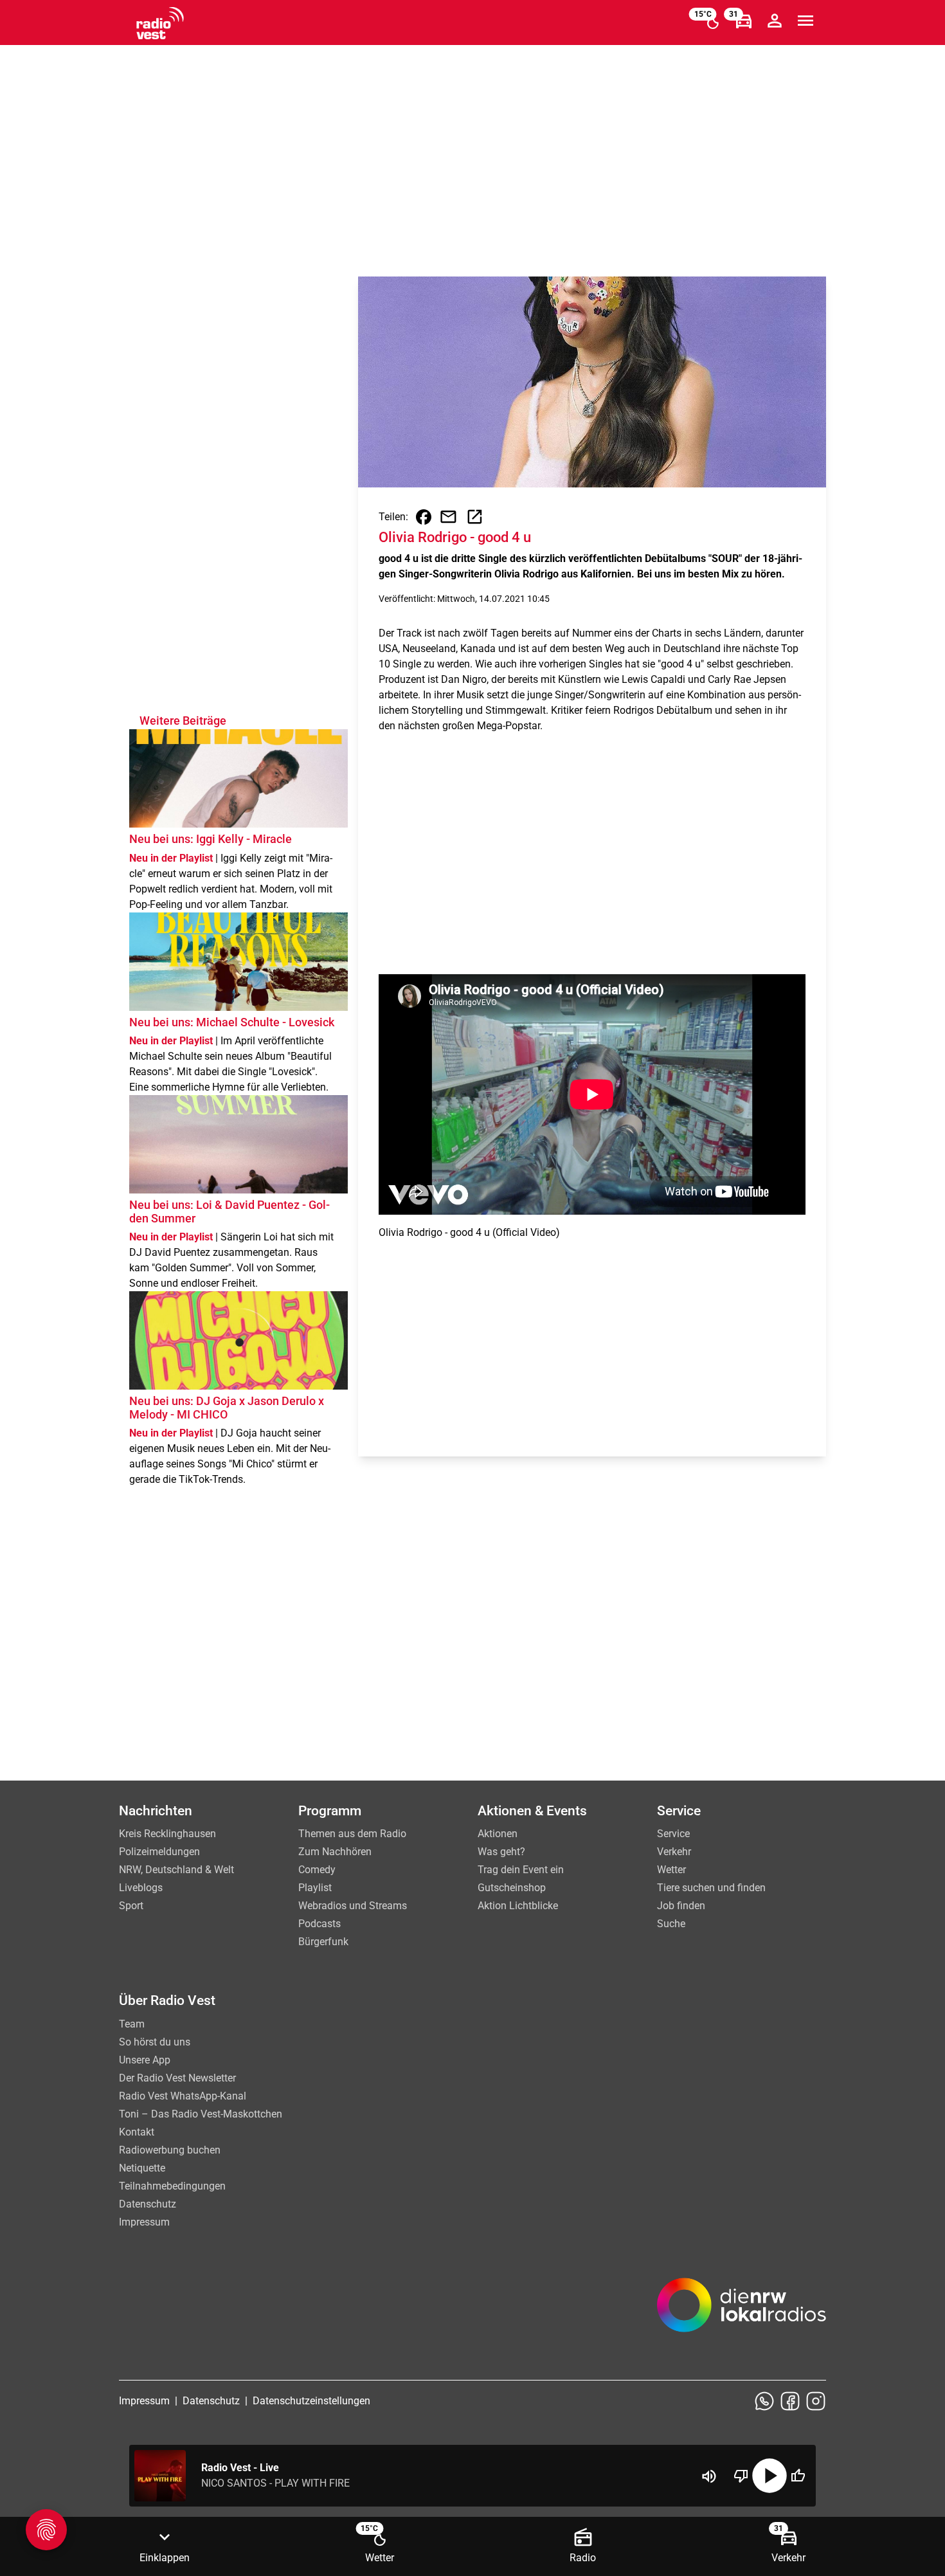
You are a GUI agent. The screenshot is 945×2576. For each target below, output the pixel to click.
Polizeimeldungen (159, 1852)
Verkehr (674, 1852)
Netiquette (142, 2168)
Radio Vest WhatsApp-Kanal (183, 2096)
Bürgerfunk (323, 1942)
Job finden (681, 1906)
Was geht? (501, 1852)
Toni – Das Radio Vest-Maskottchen (201, 2114)
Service (673, 1834)
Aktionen (498, 1834)
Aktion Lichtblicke (518, 1906)
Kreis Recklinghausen (167, 1834)
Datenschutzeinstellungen (311, 2401)
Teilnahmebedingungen (172, 2186)
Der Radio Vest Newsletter (177, 2078)
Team (132, 2024)
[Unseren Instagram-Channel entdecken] (816, 2401)
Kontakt (137, 2132)
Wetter (671, 1870)
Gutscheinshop (512, 1888)
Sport (131, 1906)
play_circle (770, 2476)
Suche (671, 1924)
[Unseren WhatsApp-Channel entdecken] (764, 2401)
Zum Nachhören (335, 1852)
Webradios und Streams (353, 1906)
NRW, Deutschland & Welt (176, 1870)
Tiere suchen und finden (711, 1888)
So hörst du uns (155, 2042)
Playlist (315, 1888)
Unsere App (145, 2060)
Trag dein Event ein (521, 1870)
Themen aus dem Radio (352, 1834)
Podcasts (319, 1924)
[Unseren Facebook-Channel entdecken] (790, 2401)
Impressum (144, 2222)
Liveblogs (141, 1888)
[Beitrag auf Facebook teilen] (424, 517)
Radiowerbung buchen (170, 2150)
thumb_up (798, 2476)
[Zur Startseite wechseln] (160, 23)
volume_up (709, 2476)
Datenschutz (148, 2204)
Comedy (317, 1870)
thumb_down (741, 2476)
